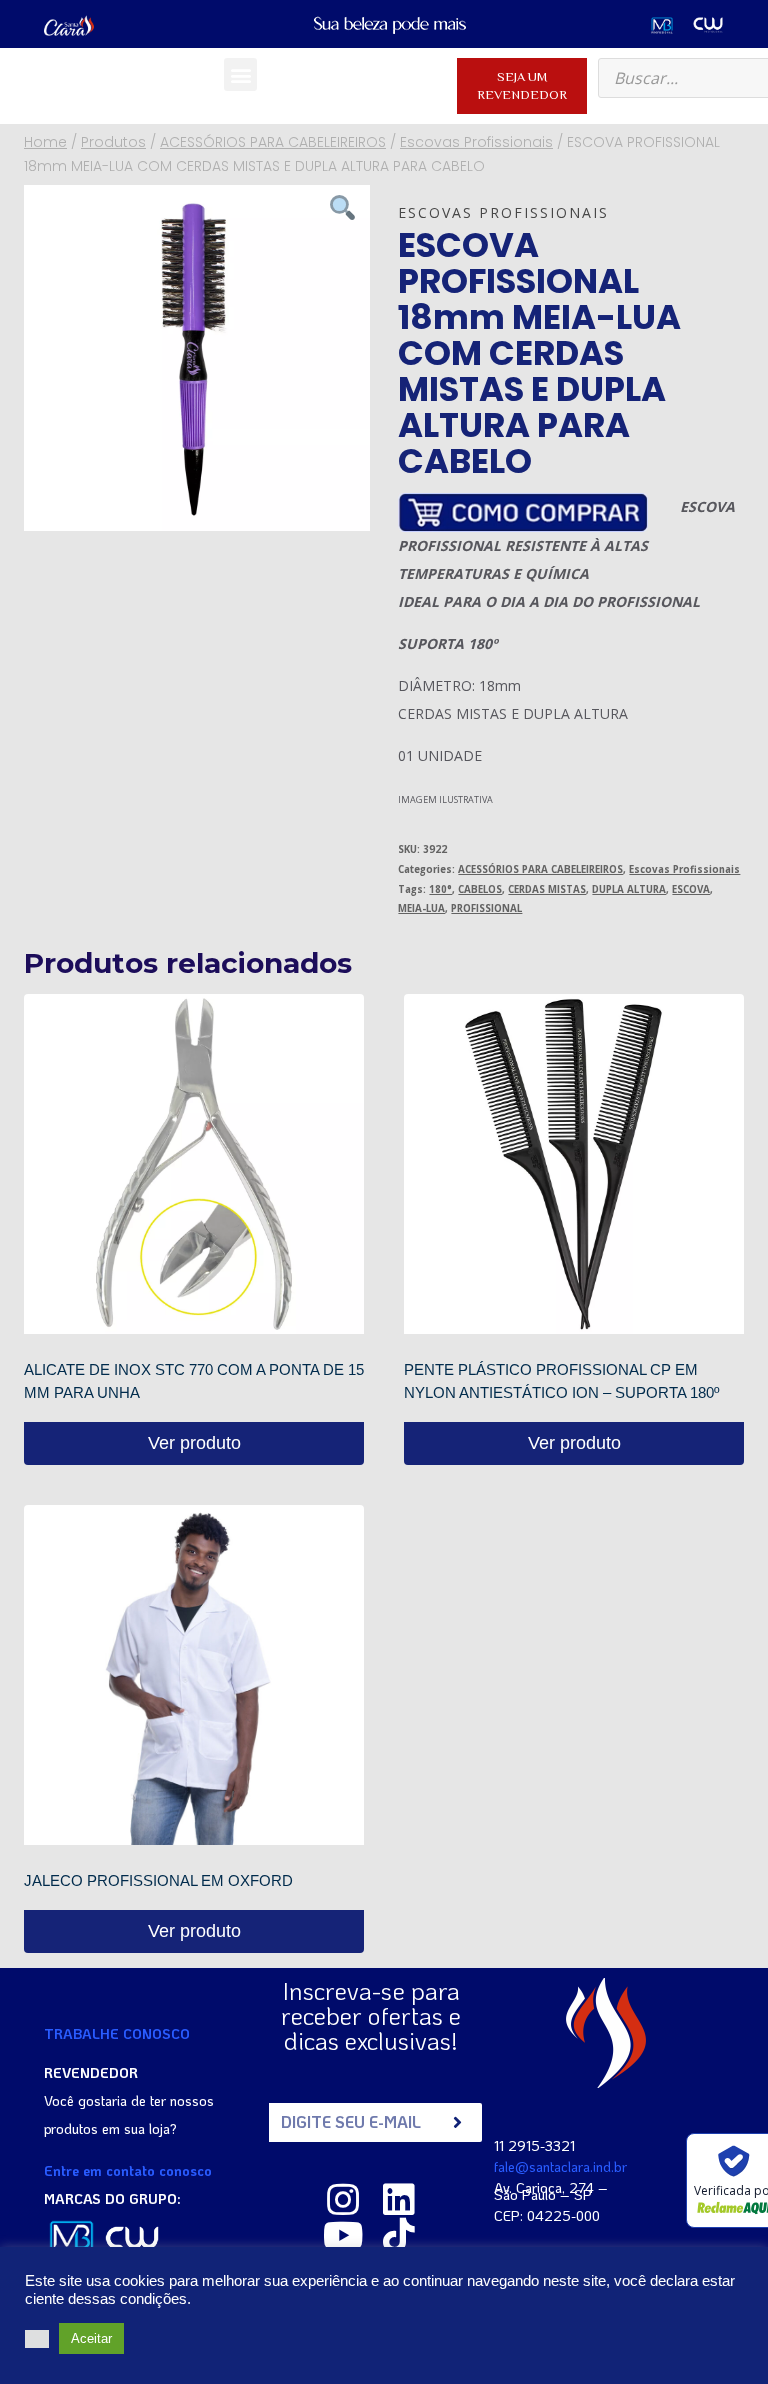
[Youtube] (343, 2236)
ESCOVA (691, 889)
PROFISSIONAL (486, 908)
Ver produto (194, 1443)
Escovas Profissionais (503, 212)
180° (440, 889)
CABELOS (480, 889)
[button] (240, 74)
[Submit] (457, 2122)
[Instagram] (343, 2200)
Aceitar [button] (91, 2338)
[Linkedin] (399, 2200)
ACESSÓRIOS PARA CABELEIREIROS (540, 869)
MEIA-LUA (421, 908)
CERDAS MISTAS (547, 889)
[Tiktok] (399, 2236)
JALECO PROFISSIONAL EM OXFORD (158, 1880)
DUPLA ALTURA (629, 889)
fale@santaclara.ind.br (560, 2166)
